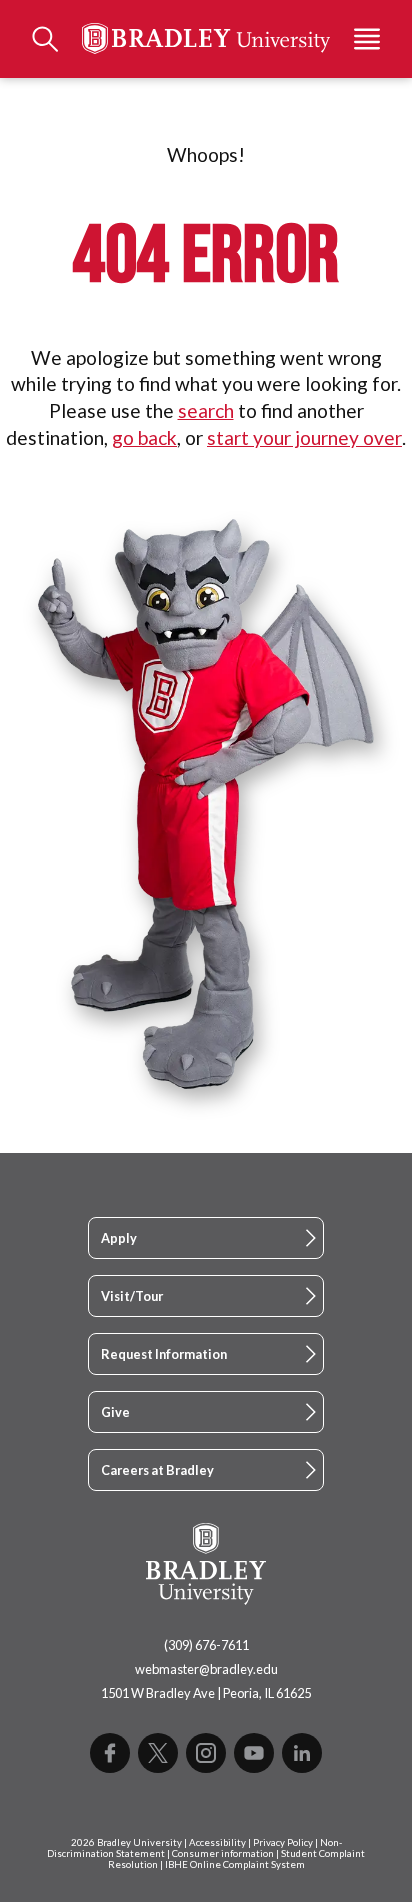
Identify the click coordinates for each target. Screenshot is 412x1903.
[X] (158, 1753)
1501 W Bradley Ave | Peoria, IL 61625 (206, 1693)
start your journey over (304, 437)
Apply (119, 1238)
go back (144, 437)
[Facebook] (110, 1753)
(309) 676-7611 (206, 1645)
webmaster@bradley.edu (206, 1669)
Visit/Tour (132, 1296)
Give (115, 1412)
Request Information (164, 1354)
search (206, 410)
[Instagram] (206, 1753)
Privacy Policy (283, 1842)
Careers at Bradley (157, 1470)
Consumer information (223, 1853)
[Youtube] (254, 1753)
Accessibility (217, 1842)
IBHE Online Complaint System (235, 1864)
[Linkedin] (302, 1753)
